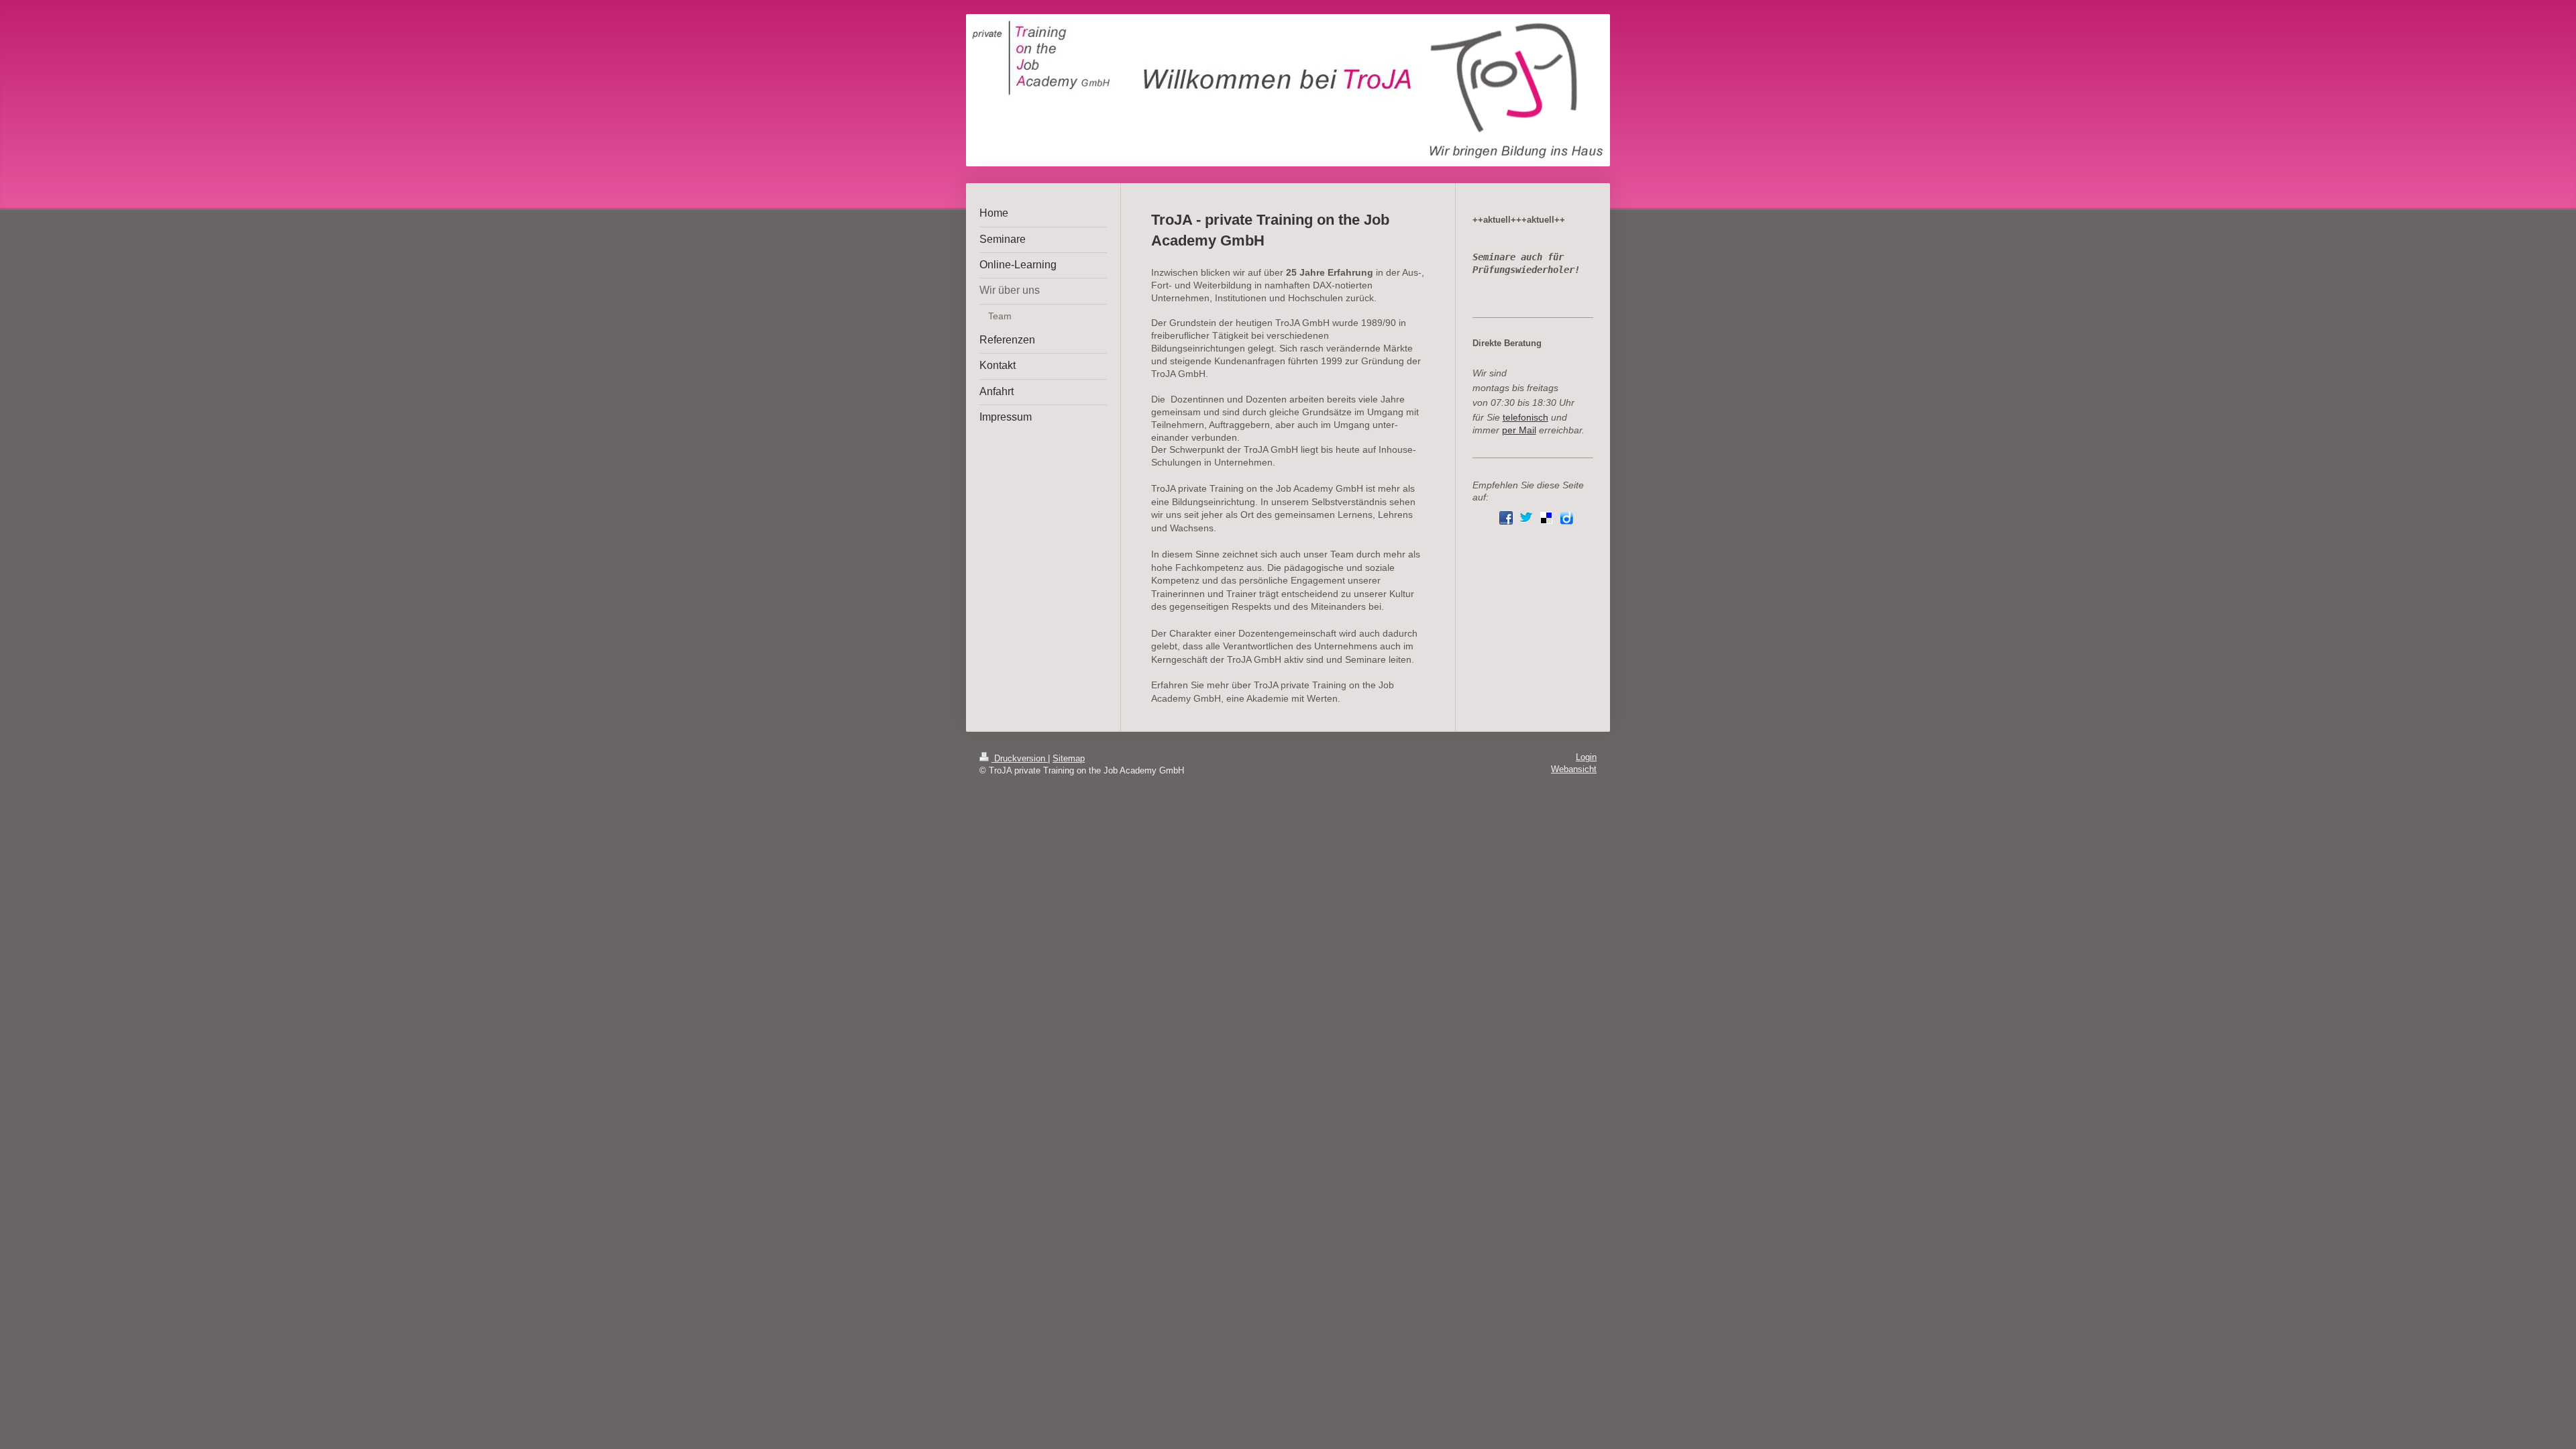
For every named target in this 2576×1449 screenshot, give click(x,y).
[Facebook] (1506, 518)
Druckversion (1020, 759)
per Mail (1519, 430)
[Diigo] (1566, 518)
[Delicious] (1546, 518)
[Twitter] (1526, 518)
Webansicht (1574, 769)
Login (1586, 757)
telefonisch (1525, 418)
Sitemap (1069, 759)
